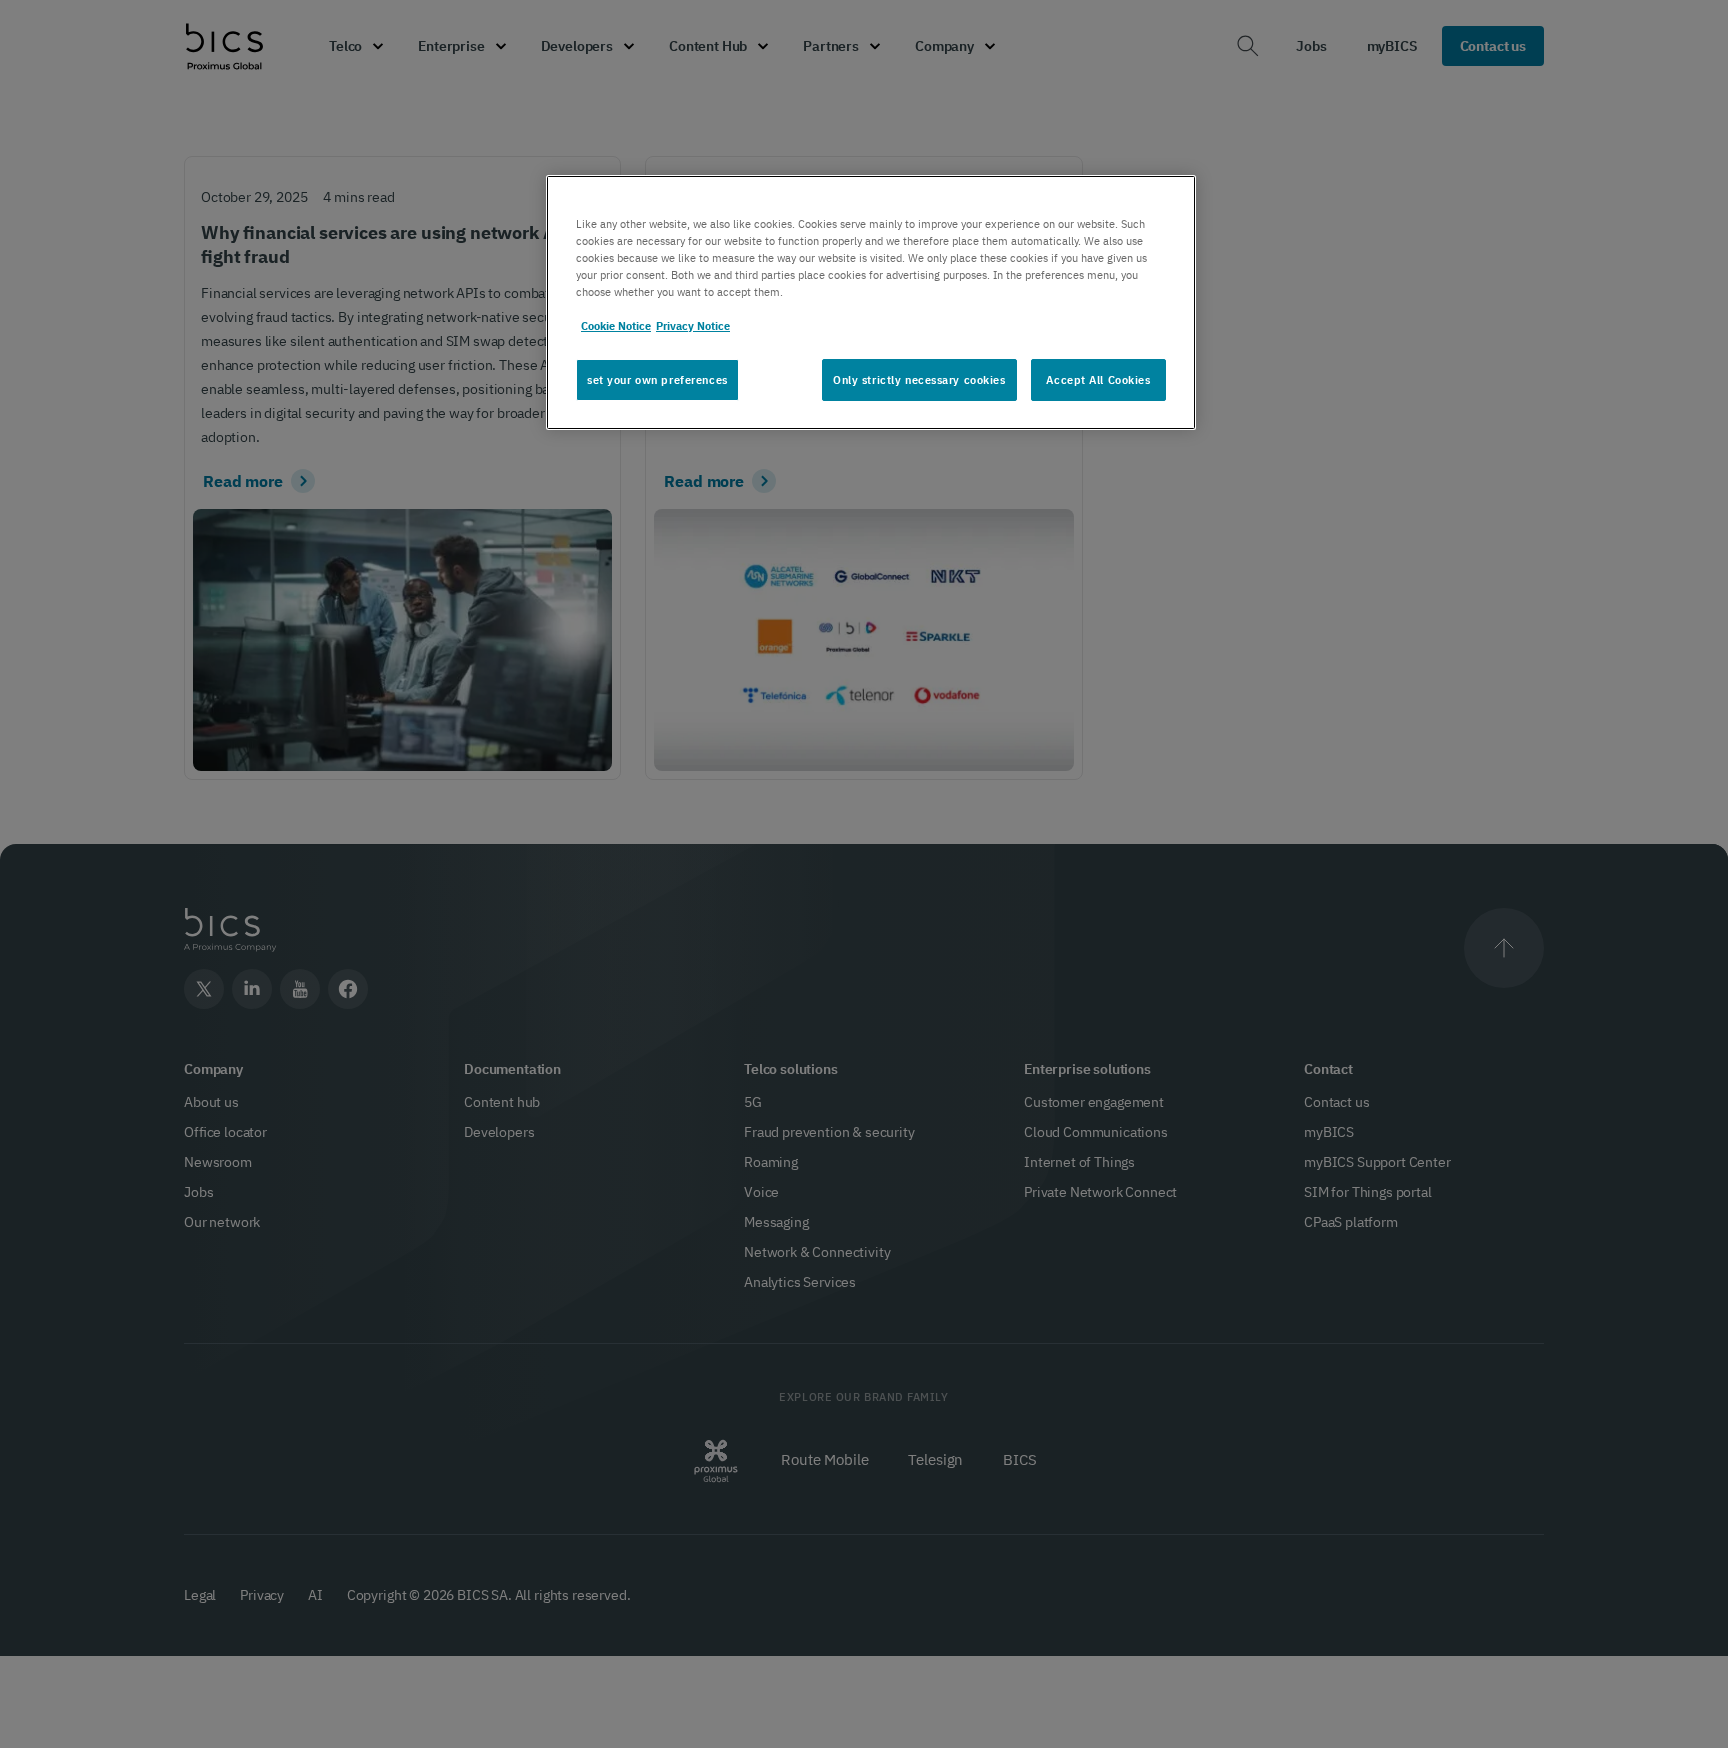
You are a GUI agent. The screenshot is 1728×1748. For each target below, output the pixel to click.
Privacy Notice (693, 325)
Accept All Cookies (1098, 379)
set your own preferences (657, 379)
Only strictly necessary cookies (919, 379)
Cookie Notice (616, 325)
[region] (871, 302)
